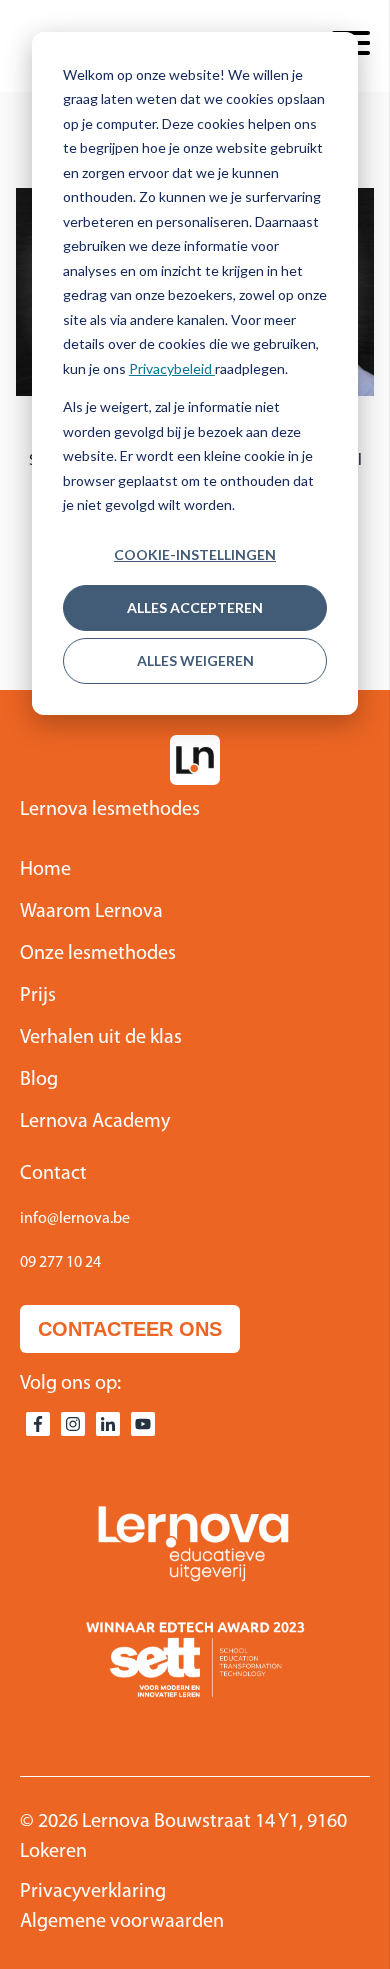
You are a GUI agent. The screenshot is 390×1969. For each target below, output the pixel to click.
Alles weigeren (195, 660)
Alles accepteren (195, 607)
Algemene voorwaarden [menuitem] (122, 1922)
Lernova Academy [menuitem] (95, 1122)
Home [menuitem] (45, 870)
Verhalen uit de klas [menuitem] (101, 1038)
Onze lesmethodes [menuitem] (98, 954)
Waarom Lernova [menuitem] (91, 912)
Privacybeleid (172, 368)
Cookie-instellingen (195, 554)
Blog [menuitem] (39, 1080)
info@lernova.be (75, 1219)
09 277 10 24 (60, 1263)
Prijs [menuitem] (38, 996)
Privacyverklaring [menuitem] (93, 1892)
